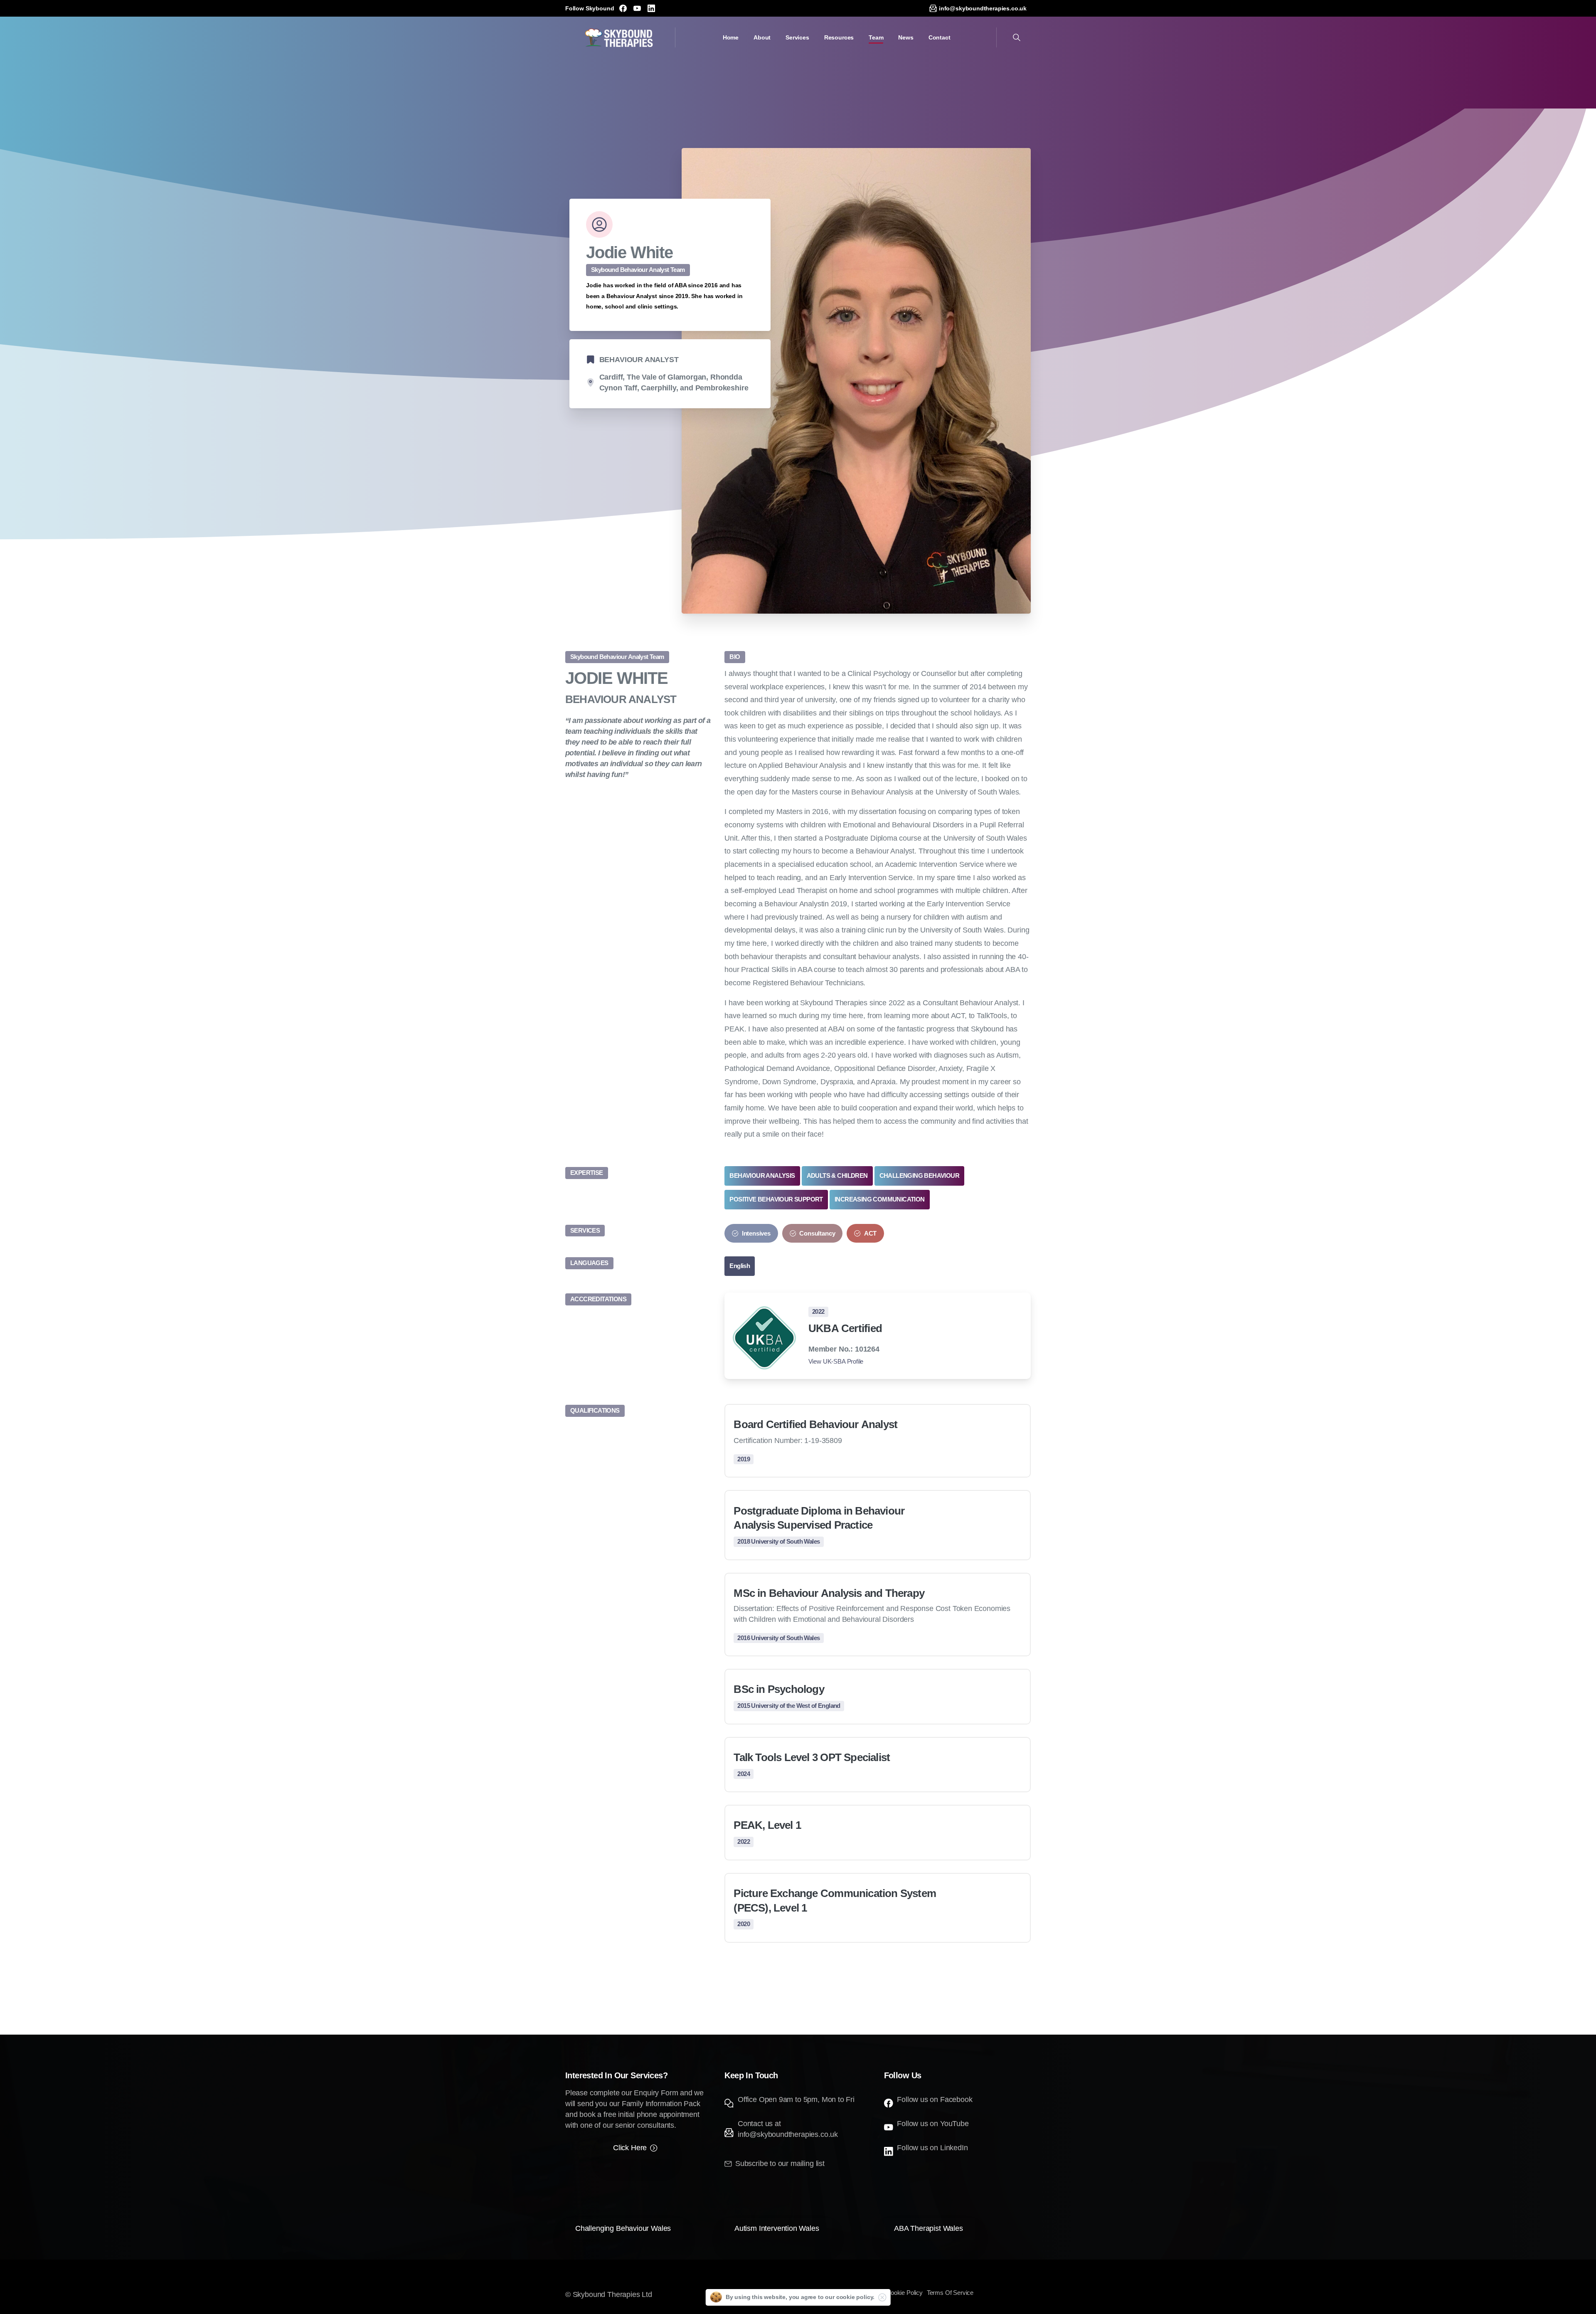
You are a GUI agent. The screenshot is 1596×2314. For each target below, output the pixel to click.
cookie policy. (856, 2297)
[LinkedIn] (651, 8)
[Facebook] (623, 8)
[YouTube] (637, 8)
